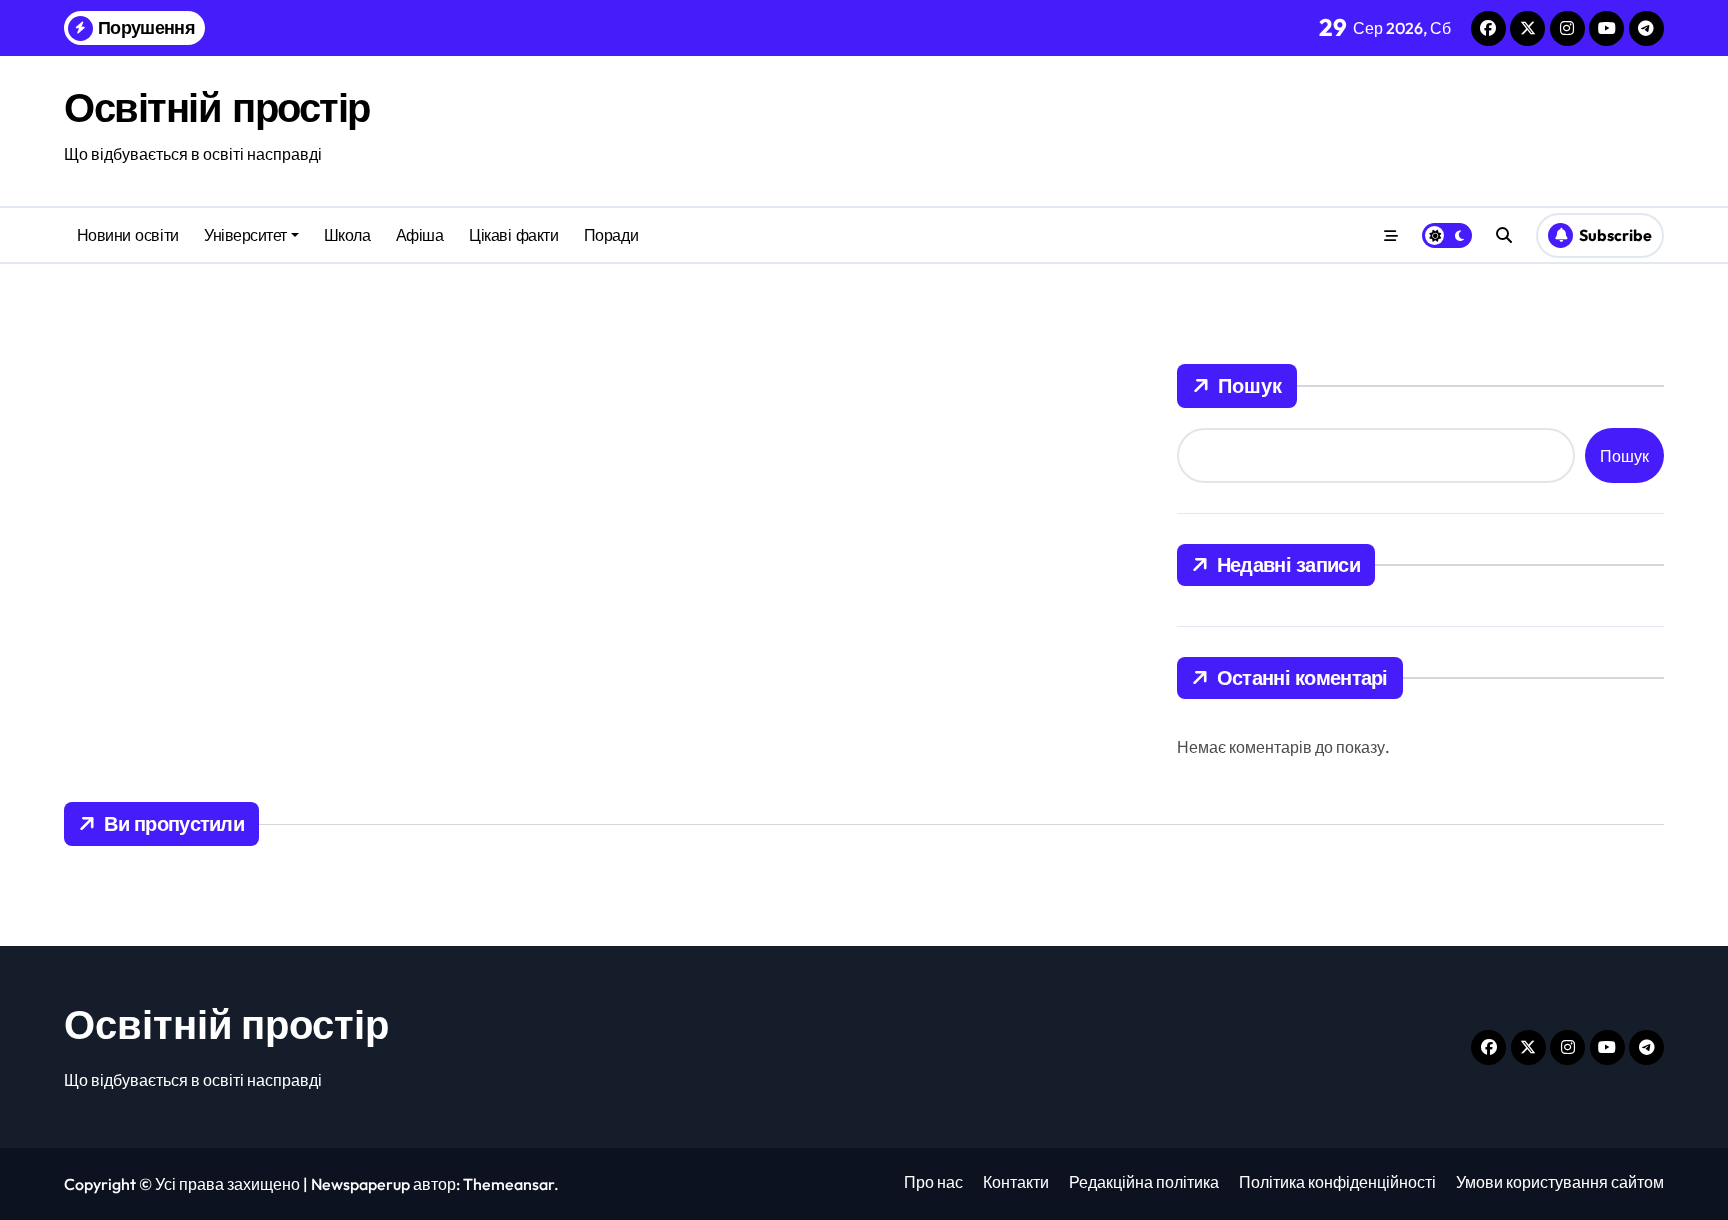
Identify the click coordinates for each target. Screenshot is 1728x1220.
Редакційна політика (1144, 1182)
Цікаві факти (513, 235)
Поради (611, 235)
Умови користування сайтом (1560, 1182)
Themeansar (508, 1184)
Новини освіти (128, 235)
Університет (245, 235)
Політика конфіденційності (1337, 1182)
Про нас (933, 1182)
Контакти (1016, 1182)
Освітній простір (217, 107)
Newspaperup (360, 1184)
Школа (347, 235)
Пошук (1250, 385)
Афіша (420, 235)
